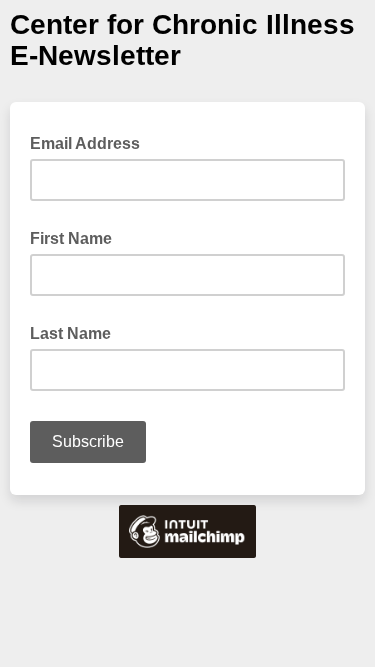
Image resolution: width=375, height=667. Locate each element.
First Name (71, 238)
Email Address (91, 142)
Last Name (70, 333)
